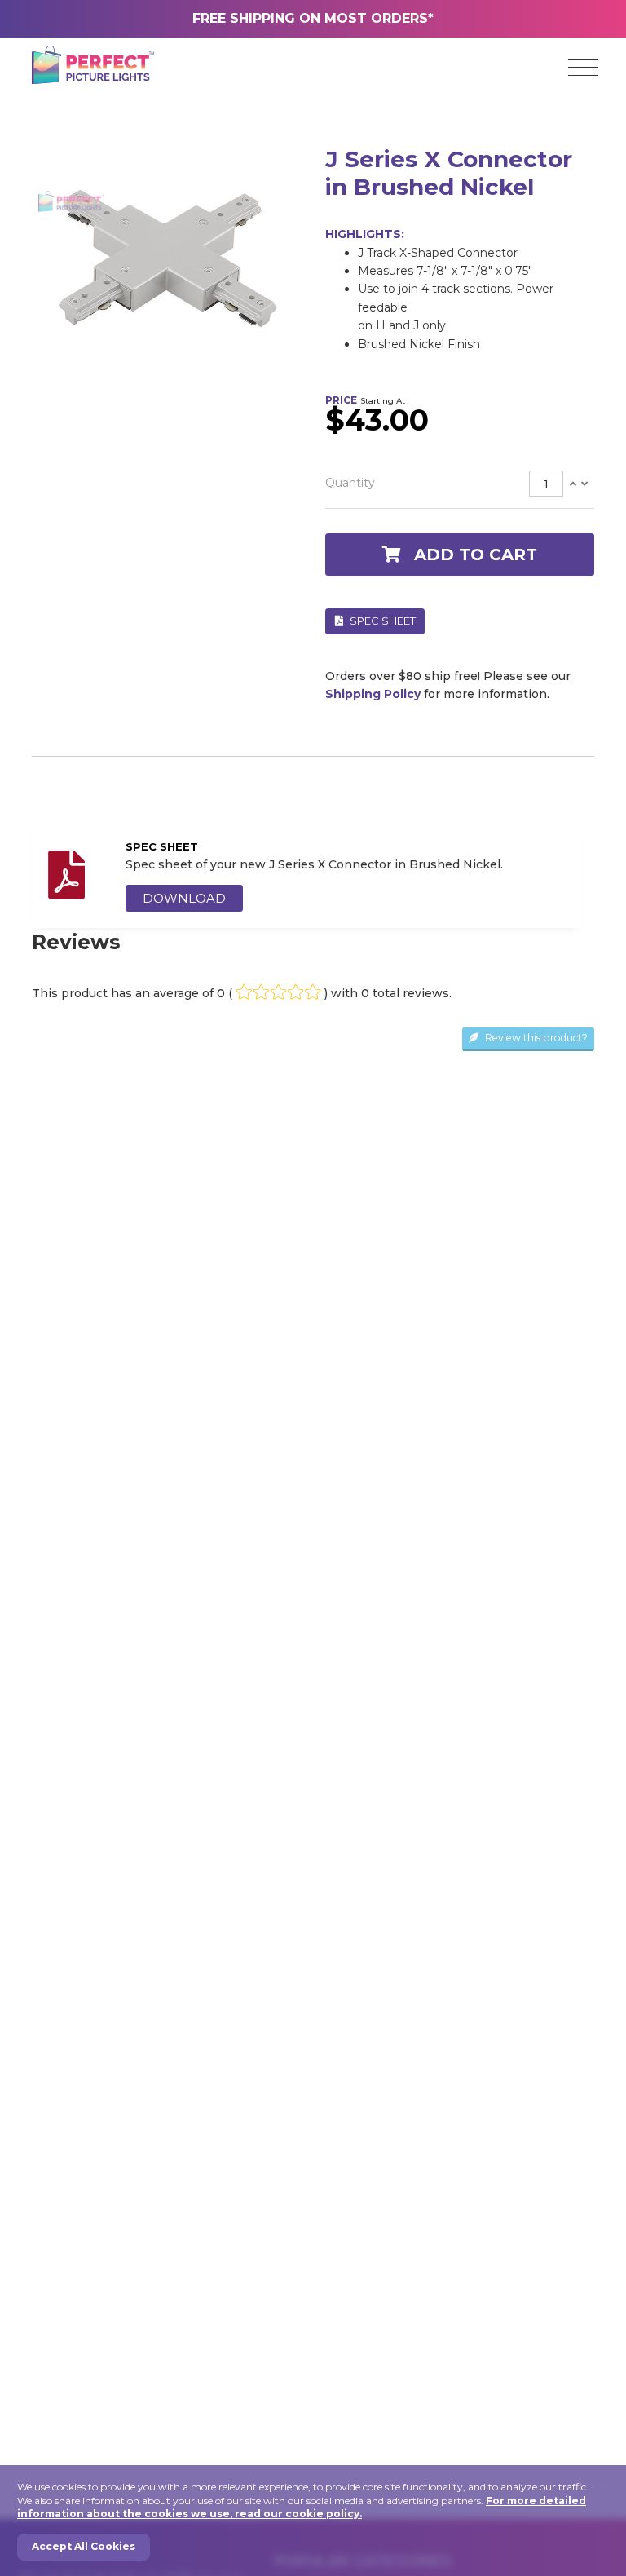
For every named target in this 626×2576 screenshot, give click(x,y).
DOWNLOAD (184, 898)
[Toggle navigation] (583, 68)
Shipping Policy (373, 694)
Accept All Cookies (84, 2546)
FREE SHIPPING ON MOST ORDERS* (313, 18)
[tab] (460, 484)
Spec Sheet (381, 621)
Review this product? (535, 1038)
